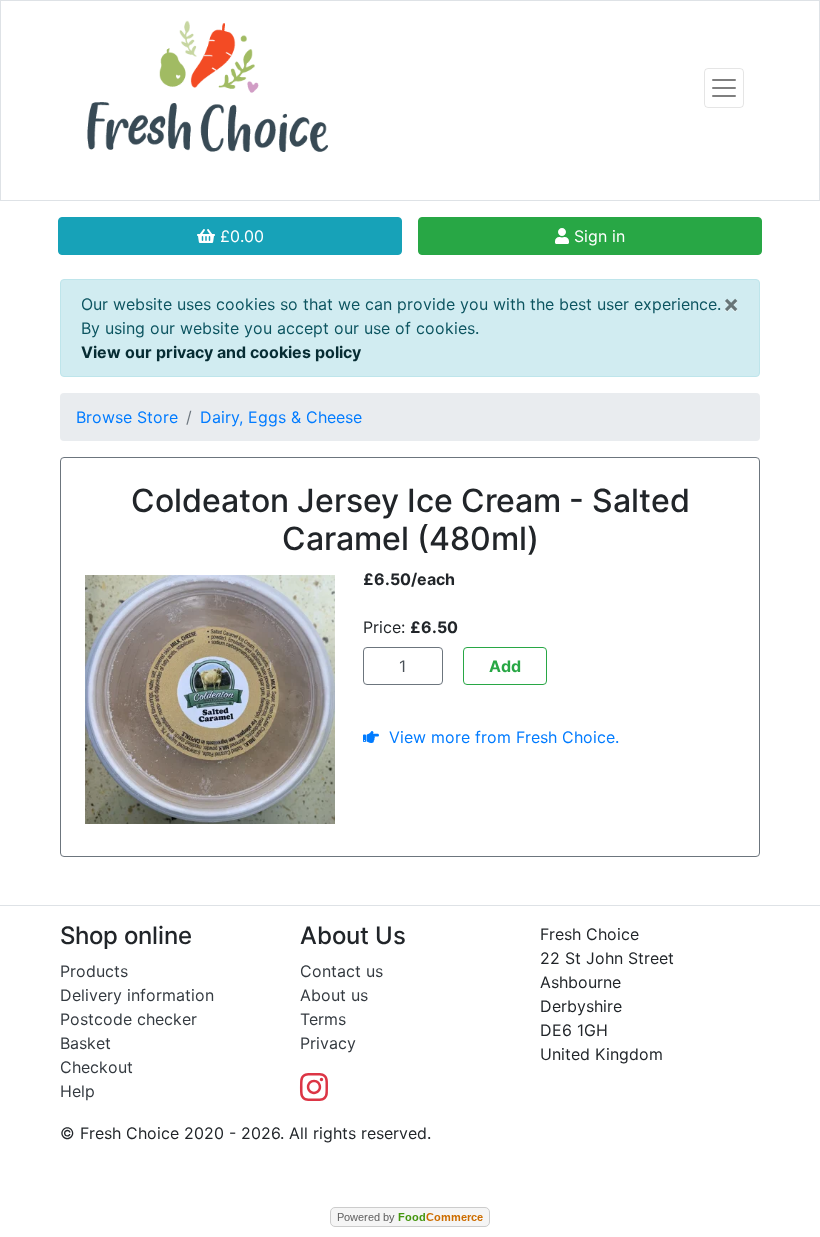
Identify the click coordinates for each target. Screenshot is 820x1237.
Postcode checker (128, 1019)
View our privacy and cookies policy (221, 352)
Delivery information (137, 995)
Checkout (96, 1067)
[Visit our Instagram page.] (314, 1093)
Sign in (597, 236)
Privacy (328, 1043)
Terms (323, 1019)
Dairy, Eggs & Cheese (281, 417)
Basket (85, 1043)
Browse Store (127, 417)
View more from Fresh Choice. (499, 737)
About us (334, 995)
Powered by (410, 1217)
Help (77, 1091)
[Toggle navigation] (724, 88)
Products (94, 971)
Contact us (341, 971)
